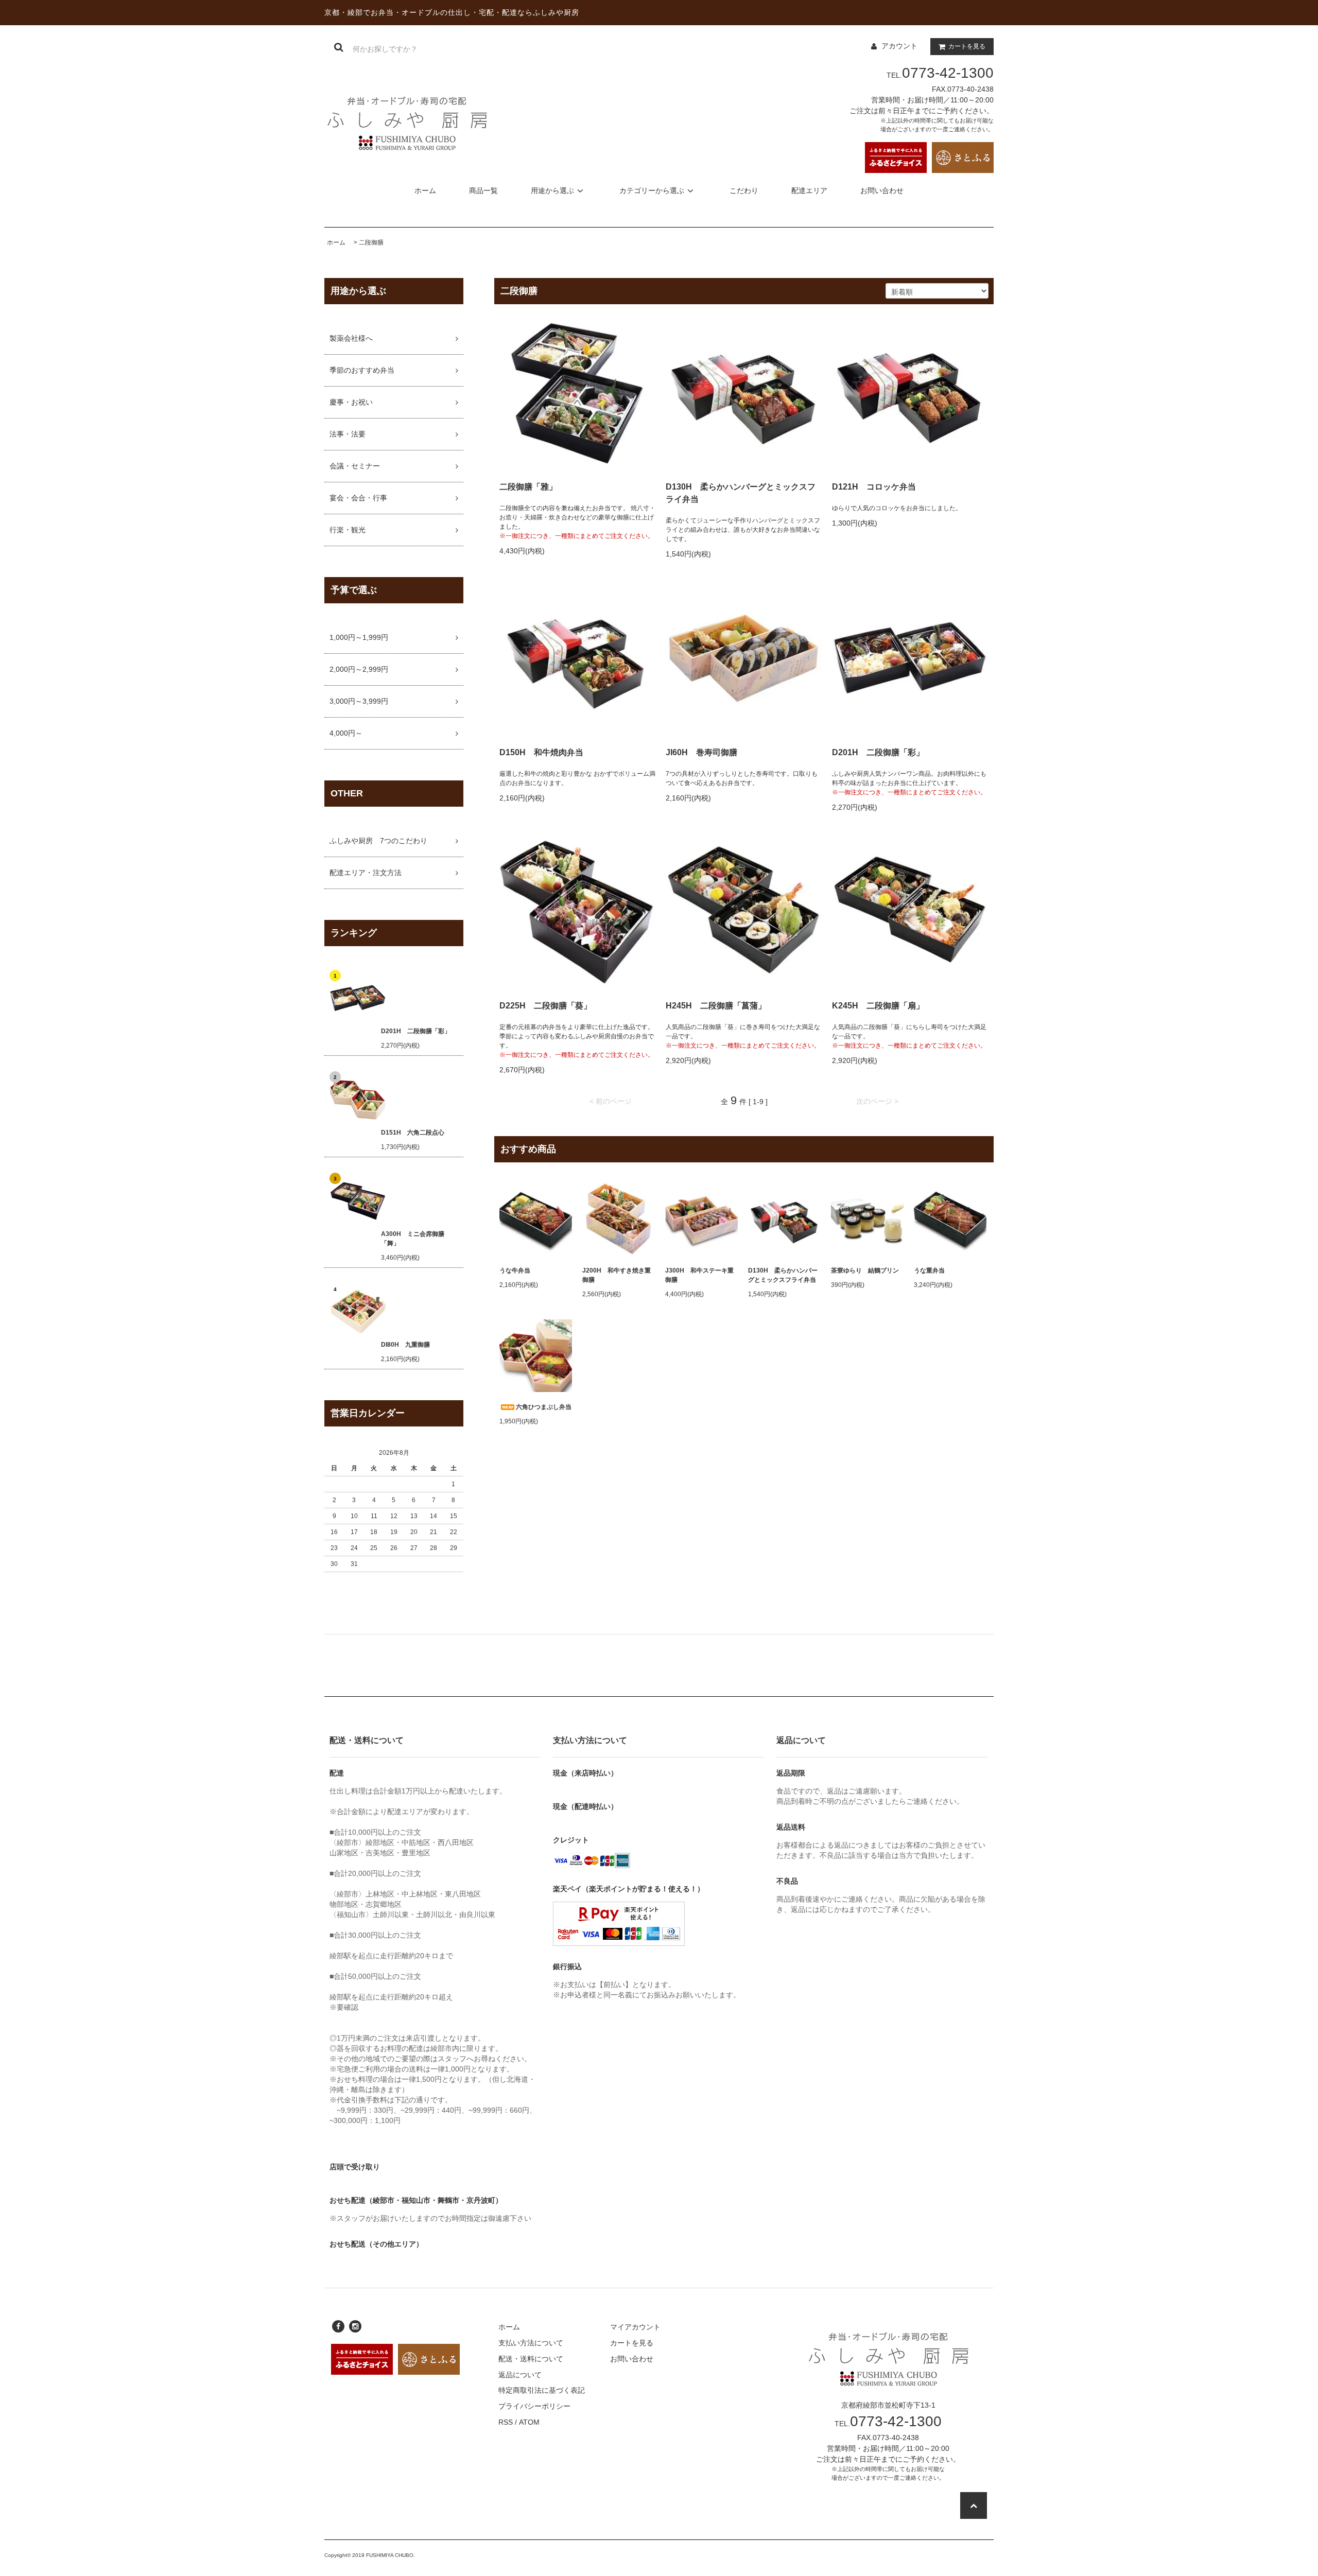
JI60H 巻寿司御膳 (701, 752)
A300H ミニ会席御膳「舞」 (413, 1239)
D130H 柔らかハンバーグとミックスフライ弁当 (741, 493)
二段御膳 (371, 242)
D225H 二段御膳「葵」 (545, 1006)
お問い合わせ (882, 190)
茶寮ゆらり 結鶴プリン (865, 1270)
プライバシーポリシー (534, 2406)
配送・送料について (531, 2359)
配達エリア (809, 190)
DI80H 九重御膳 (405, 1345)
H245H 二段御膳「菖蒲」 (716, 1006)
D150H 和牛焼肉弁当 (541, 752)
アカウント (899, 46)
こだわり (744, 190)
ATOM (529, 2422)
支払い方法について (531, 2343)
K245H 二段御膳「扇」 (878, 1006)
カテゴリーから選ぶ (652, 190)
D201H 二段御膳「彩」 (416, 1031)
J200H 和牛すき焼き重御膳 (617, 1275)
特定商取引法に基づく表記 (542, 2390)
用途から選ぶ (552, 190)
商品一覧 (483, 190)
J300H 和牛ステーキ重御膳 (699, 1275)
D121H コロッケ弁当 (874, 487)
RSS (506, 2422)
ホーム (425, 190)
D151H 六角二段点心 (413, 1133)
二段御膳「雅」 (528, 487)
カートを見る (967, 46)
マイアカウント (635, 2327)
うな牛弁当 (515, 1270)
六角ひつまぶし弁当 (544, 1407)
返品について (520, 2375)
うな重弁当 (929, 1270)
